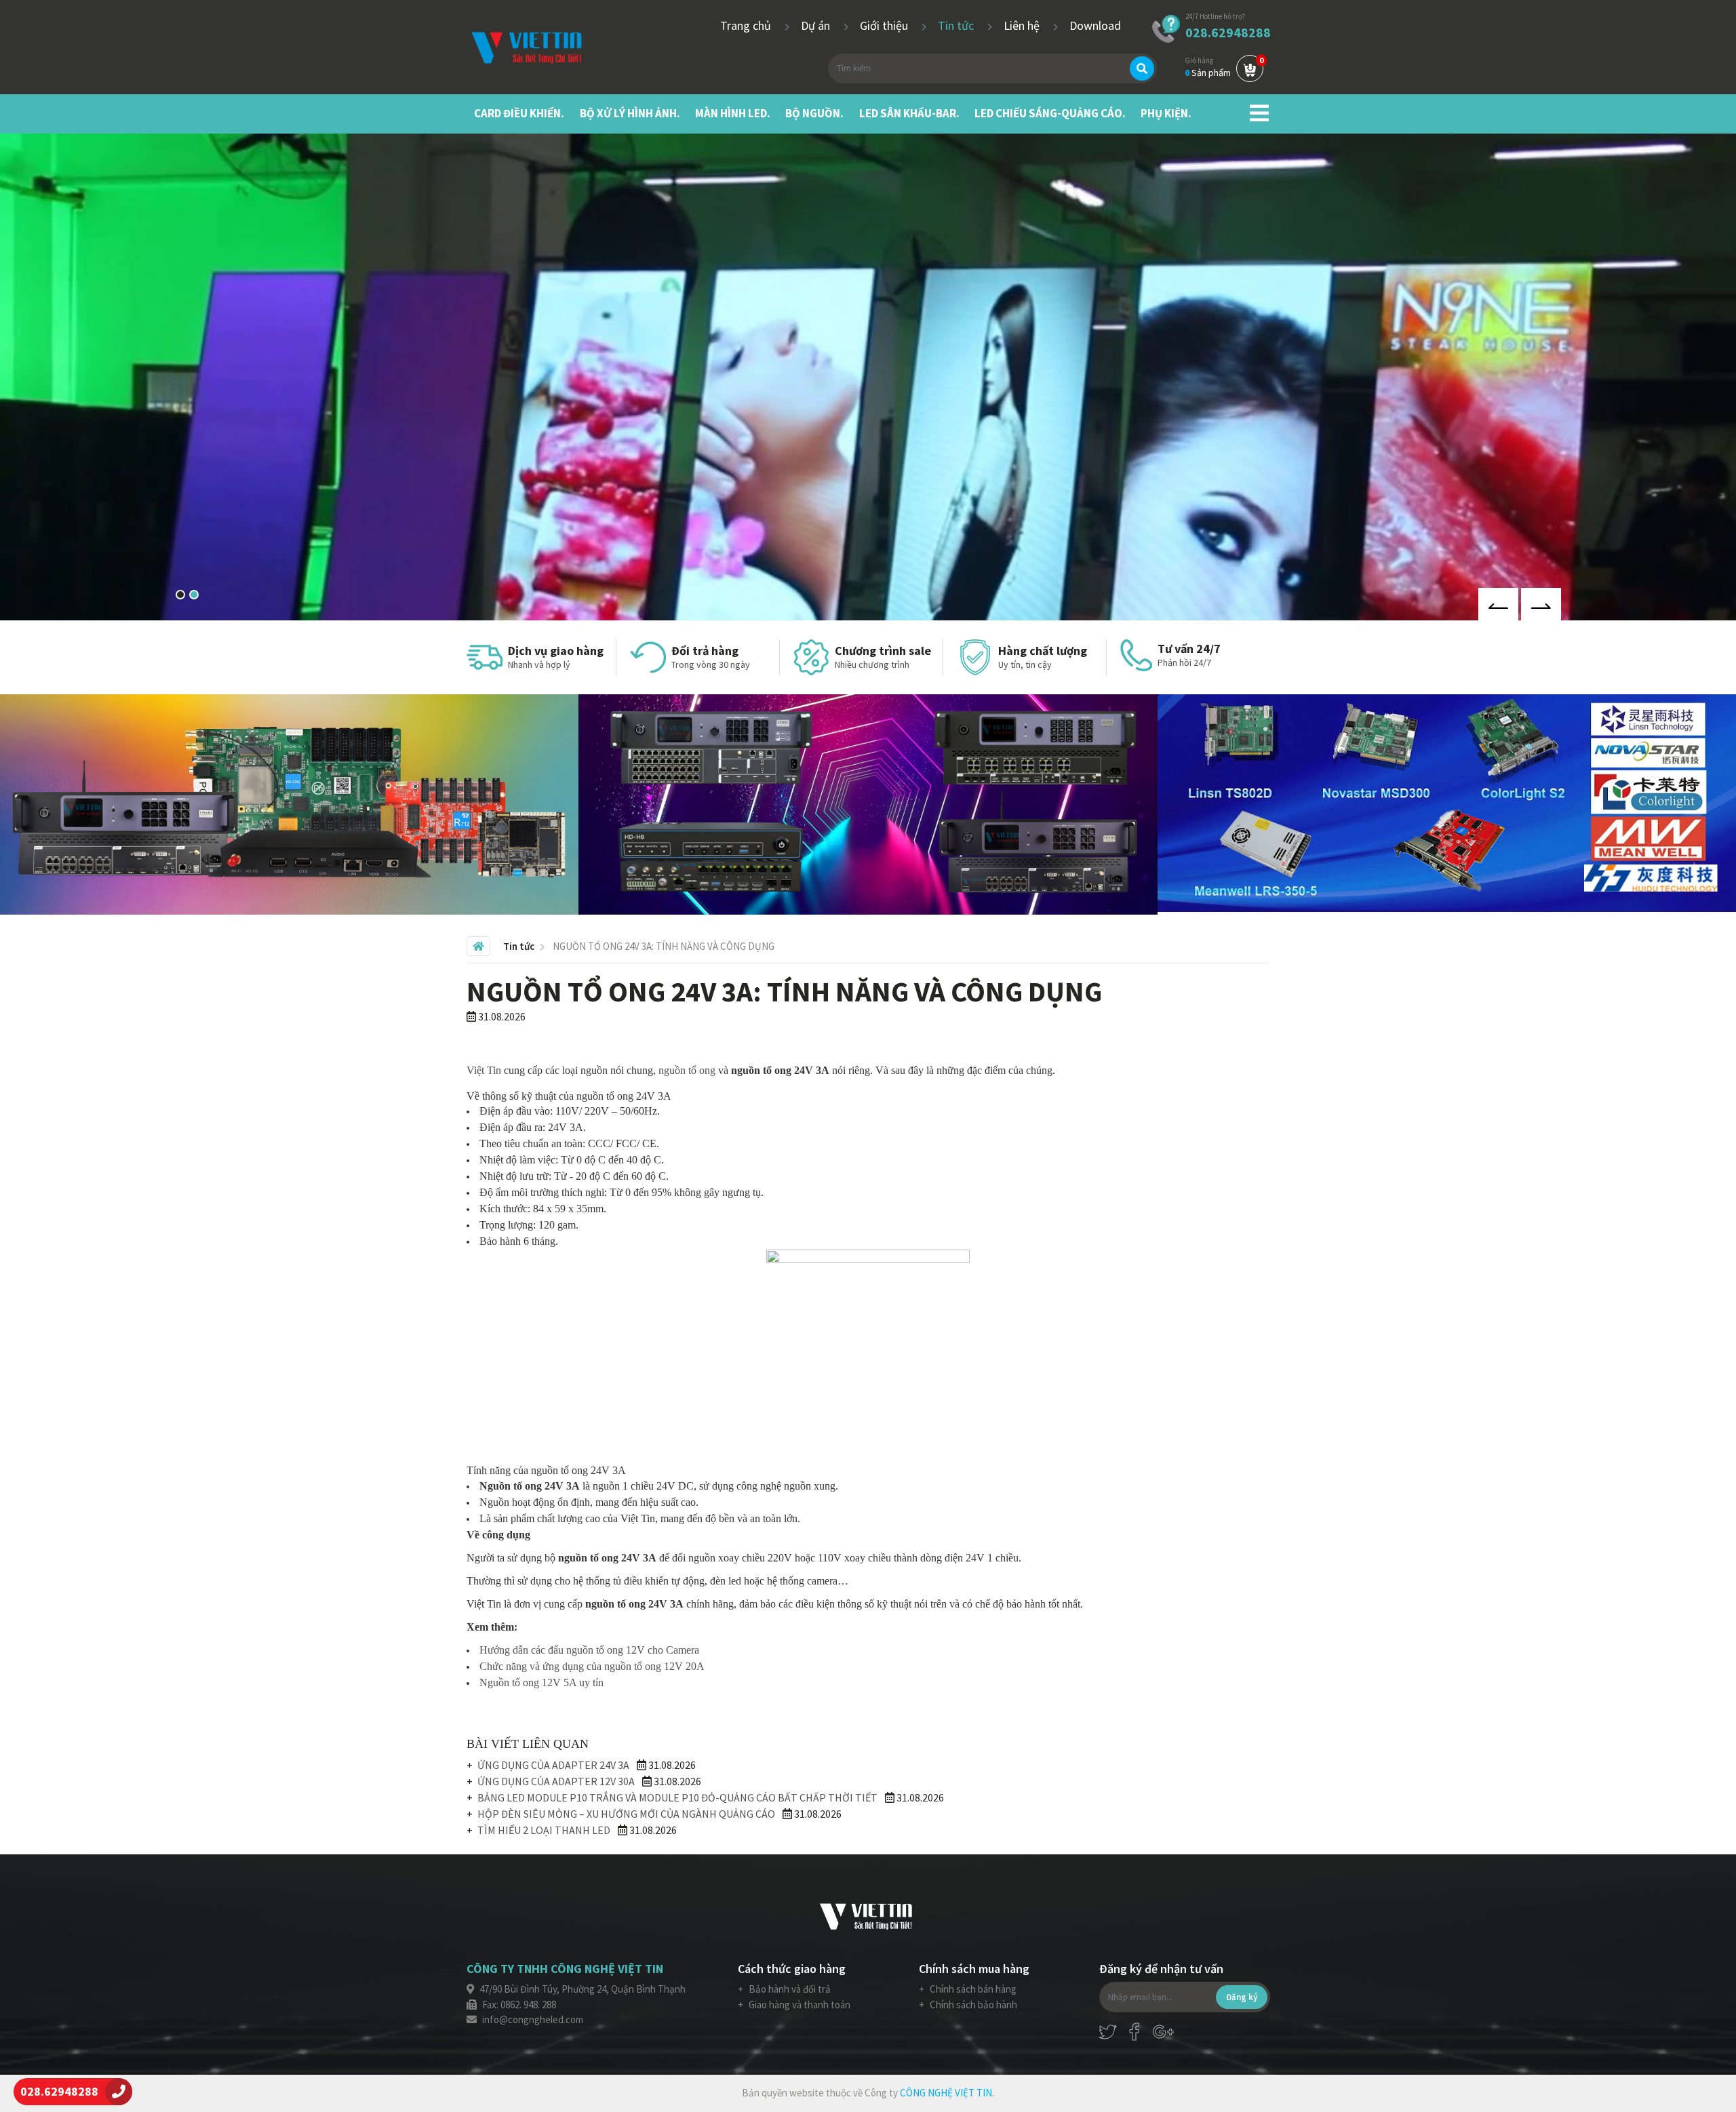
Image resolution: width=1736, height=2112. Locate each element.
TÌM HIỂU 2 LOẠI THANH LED (544, 1830)
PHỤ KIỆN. (1166, 113)
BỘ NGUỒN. (814, 113)
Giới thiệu (885, 25)
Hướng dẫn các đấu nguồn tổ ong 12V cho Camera (589, 1650)
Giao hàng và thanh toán (798, 2005)
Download (1095, 25)
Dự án (817, 25)
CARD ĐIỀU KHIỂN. (519, 113)
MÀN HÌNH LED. (733, 113)
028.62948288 (1228, 32)
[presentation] (1498, 604)
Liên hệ (1023, 25)
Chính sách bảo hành (972, 2005)
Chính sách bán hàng (972, 1989)
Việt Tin (484, 1070)
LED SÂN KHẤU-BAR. (909, 113)
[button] (180, 595)
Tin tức (957, 25)
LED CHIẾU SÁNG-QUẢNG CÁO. (1050, 113)
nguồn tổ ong (687, 1070)
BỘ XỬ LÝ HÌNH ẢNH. (630, 113)
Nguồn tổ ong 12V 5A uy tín (541, 1682)
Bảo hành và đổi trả (789, 1989)
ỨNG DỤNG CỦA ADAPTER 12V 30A (556, 1781)
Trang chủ (747, 25)
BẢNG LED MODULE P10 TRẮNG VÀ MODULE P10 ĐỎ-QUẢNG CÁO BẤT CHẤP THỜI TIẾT (677, 1797)
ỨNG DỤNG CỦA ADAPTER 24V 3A (553, 1765)
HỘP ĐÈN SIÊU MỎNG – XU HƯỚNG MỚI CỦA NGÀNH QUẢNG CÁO (626, 1814)
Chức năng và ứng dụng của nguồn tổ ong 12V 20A (592, 1666)
